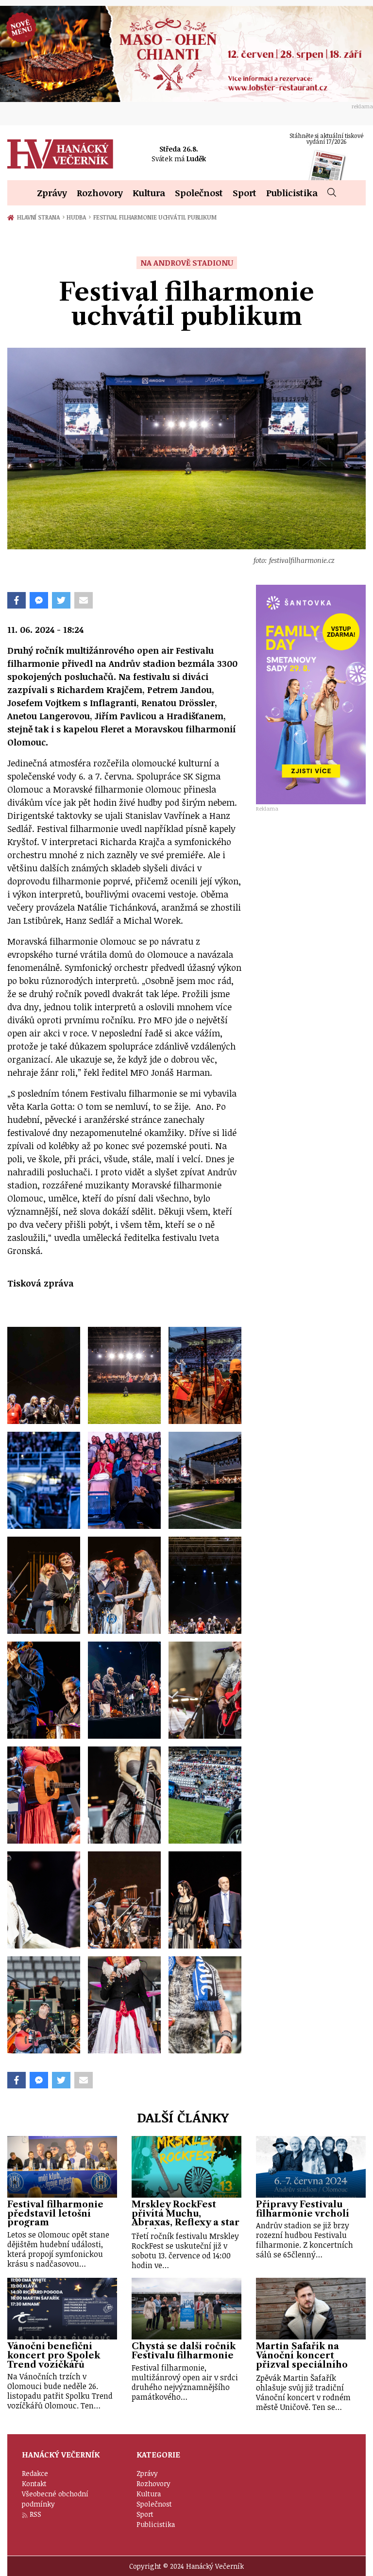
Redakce (35, 2473)
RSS (35, 2514)
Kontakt (34, 2483)
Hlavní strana (40, 217)
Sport (245, 193)
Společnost (199, 193)
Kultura (149, 193)
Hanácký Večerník (60, 154)
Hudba (78, 217)
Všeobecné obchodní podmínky (55, 2499)
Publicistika (292, 193)
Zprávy (52, 193)
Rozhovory (100, 193)
